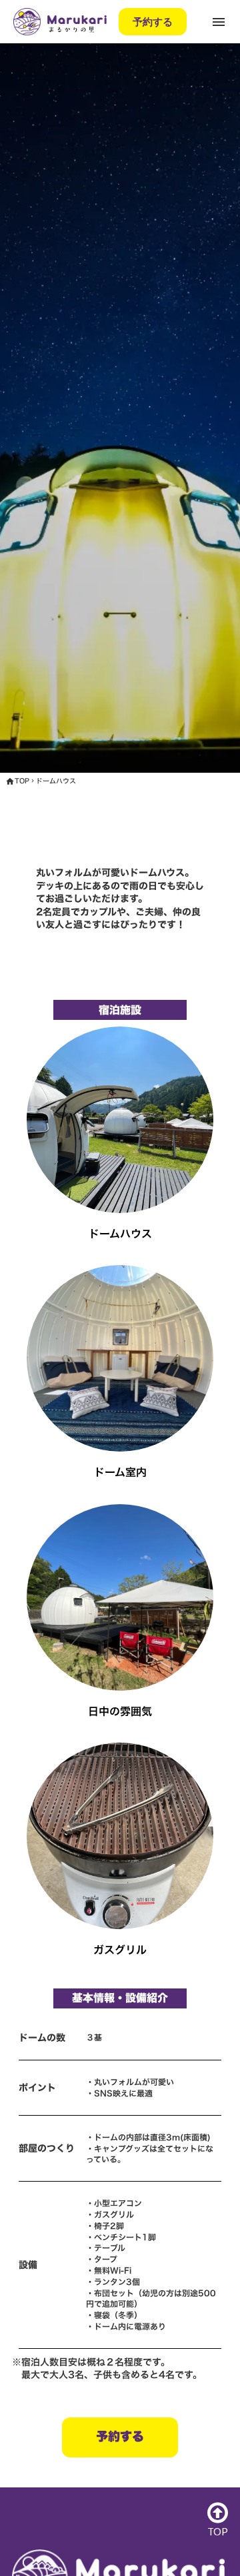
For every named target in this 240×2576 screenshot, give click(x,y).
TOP (22, 781)
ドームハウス (56, 781)
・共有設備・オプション (78, 91)
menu (219, 22)
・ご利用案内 (48, 91)
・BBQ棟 (20, 91)
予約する (153, 21)
